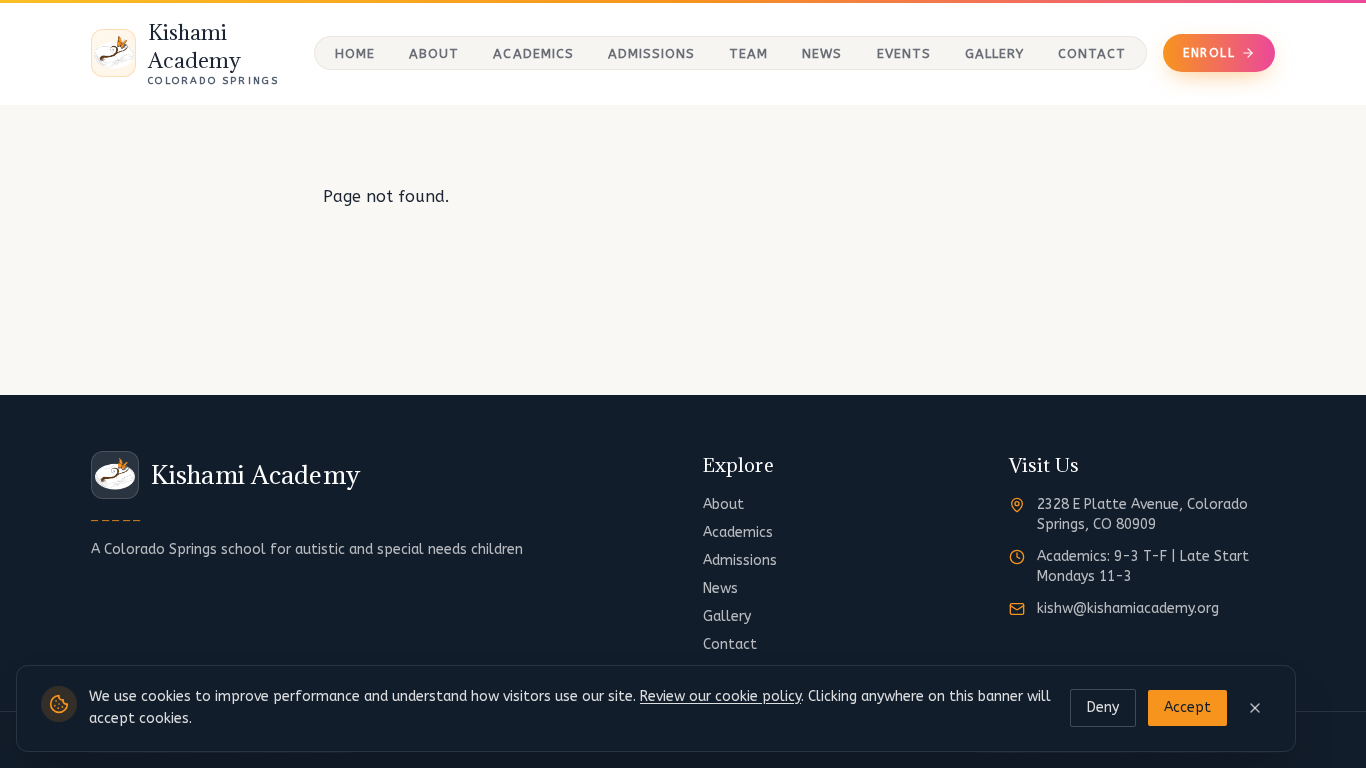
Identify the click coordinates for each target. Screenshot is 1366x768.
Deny (1103, 707)
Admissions (651, 53)
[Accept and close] (1255, 708)
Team (748, 53)
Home (355, 53)
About (434, 53)
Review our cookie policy (720, 696)
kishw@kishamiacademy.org (1128, 608)
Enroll (1209, 53)
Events (904, 53)
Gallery (994, 53)
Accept (1187, 707)
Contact (1092, 53)
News (822, 53)
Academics (533, 53)
